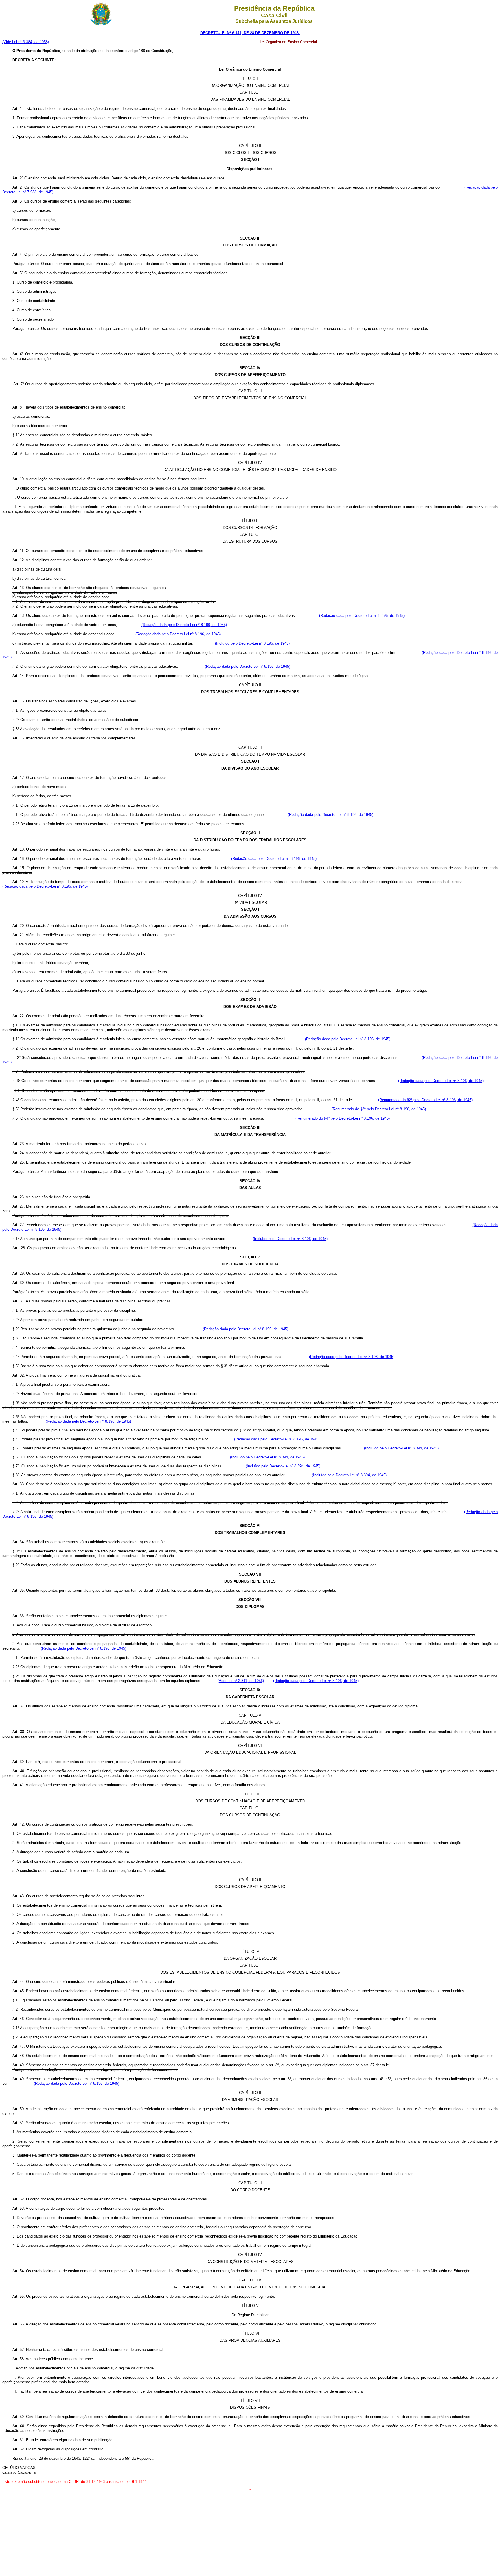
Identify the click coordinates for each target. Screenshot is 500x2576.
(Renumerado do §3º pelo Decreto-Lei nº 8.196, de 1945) (379, 1109)
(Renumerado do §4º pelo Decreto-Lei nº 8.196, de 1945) (343, 1118)
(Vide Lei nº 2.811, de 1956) (241, 1681)
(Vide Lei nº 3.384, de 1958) (26, 42)
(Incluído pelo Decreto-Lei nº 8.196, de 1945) (252, 643)
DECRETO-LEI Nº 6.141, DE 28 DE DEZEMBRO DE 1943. (250, 33)
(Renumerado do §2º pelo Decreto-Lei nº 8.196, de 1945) (425, 1100)
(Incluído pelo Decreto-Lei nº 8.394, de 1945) (401, 1448)
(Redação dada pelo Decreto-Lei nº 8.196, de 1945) (362, 616)
